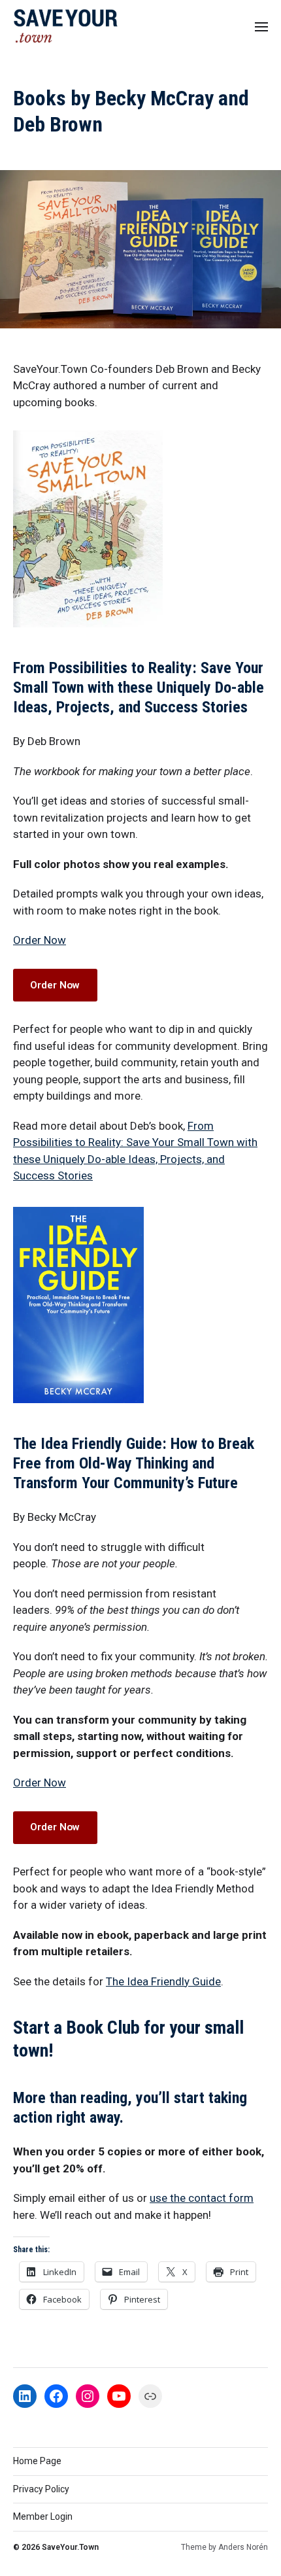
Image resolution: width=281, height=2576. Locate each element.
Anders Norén (243, 2547)
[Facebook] (56, 2396)
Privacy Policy (41, 2489)
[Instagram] (88, 2396)
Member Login (43, 2516)
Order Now (40, 940)
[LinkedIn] (25, 2396)
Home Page (37, 2461)
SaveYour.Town (70, 2547)
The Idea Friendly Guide (163, 1981)
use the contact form (202, 2198)
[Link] (150, 2396)
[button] (262, 26)
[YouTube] (119, 2396)
